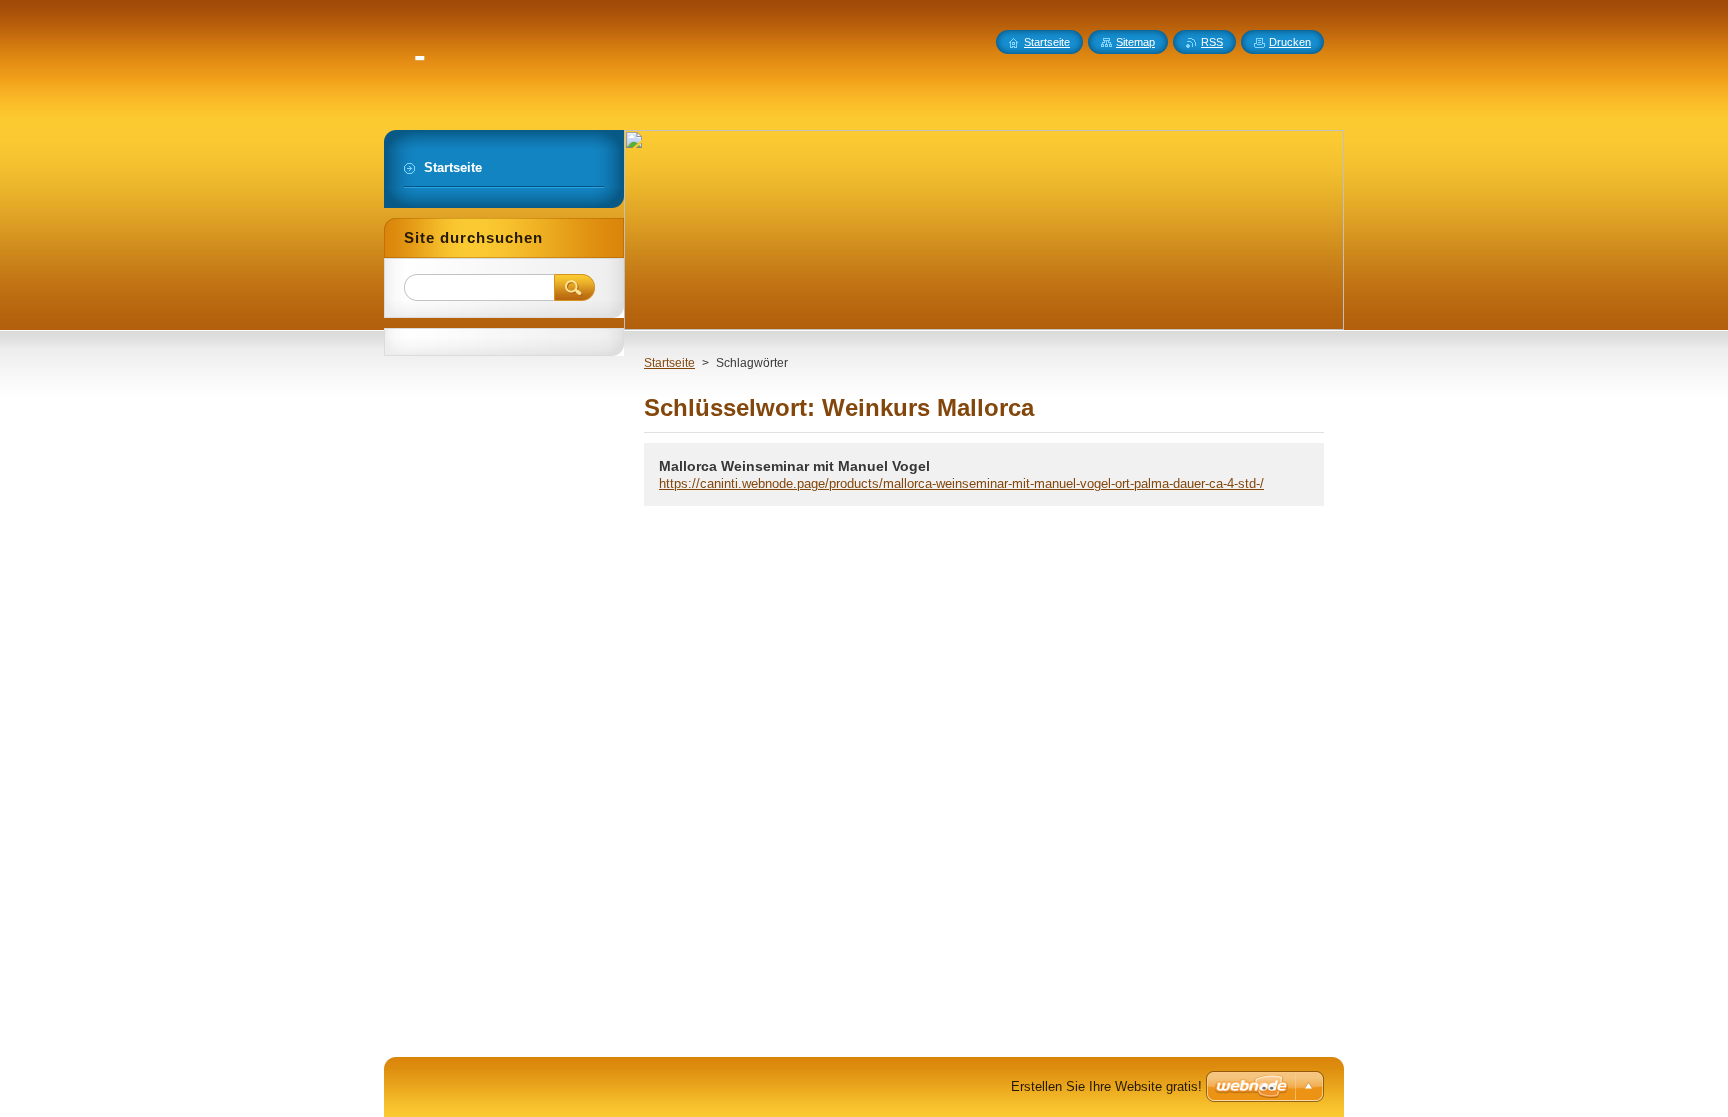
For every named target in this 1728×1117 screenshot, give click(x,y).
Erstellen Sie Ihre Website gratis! (1106, 1086)
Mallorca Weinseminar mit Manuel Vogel (794, 466)
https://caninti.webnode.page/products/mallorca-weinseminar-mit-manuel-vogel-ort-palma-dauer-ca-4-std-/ (961, 483)
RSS (1212, 42)
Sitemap (1135, 42)
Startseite (669, 363)
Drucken (1290, 42)
